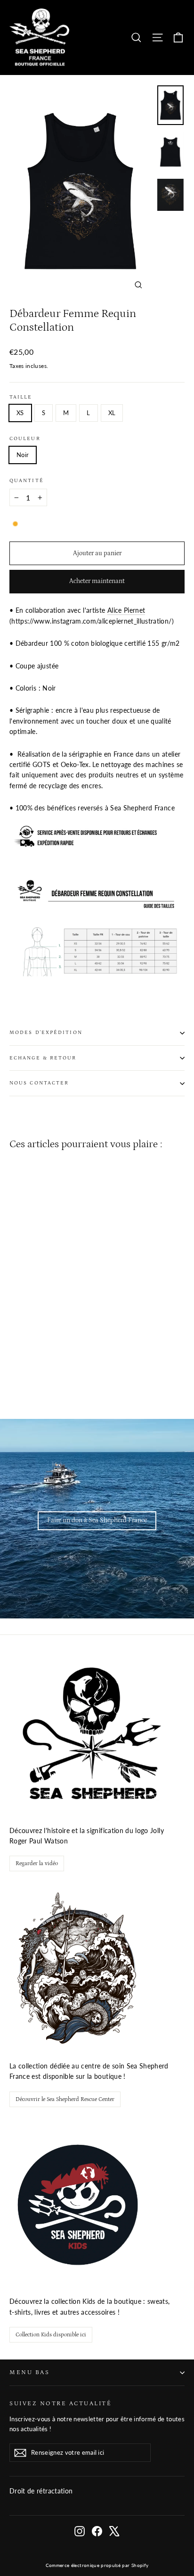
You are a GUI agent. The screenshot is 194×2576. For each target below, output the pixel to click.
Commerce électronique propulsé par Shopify (97, 2565)
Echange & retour (43, 1058)
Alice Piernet (126, 610)
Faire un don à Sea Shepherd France (97, 1520)
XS (20, 413)
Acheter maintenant (97, 581)
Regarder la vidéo (37, 1863)
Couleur (25, 439)
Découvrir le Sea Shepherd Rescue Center (65, 2099)
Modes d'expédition (46, 1033)
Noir (23, 455)
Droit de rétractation (41, 2491)
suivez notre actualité (61, 2403)
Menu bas (29, 2372)
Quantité (27, 481)
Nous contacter (39, 1083)
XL (112, 413)
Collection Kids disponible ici (51, 2335)
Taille (21, 397)
